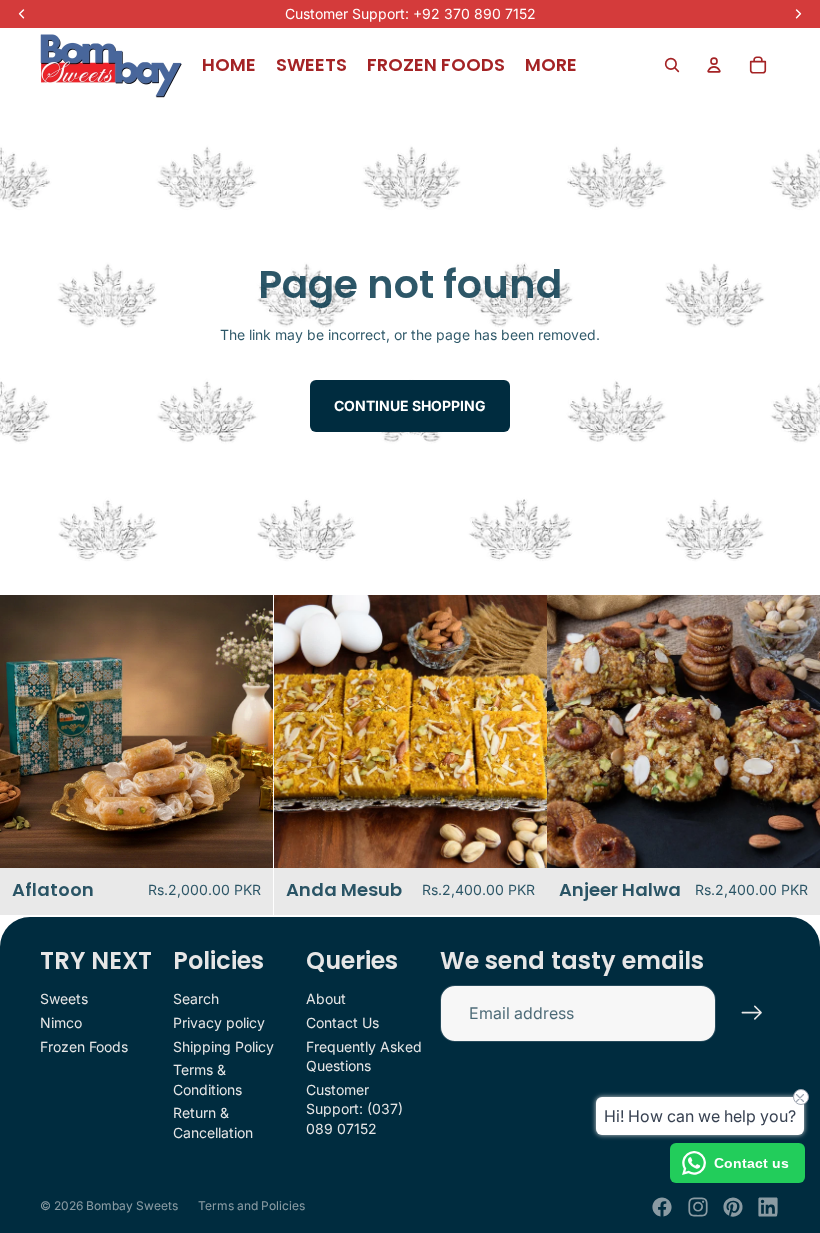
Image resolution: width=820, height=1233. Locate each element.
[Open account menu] (714, 65)
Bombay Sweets (132, 1205)
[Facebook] (662, 1207)
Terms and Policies (251, 1205)
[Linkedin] (768, 1207)
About (326, 998)
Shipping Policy (223, 1046)
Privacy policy (219, 1022)
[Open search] (672, 65)
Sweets (64, 998)
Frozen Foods (84, 1046)
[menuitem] (551, 65)
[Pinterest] (733, 1207)
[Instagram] (698, 1207)
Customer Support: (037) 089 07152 (354, 1109)
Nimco (61, 1022)
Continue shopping (410, 405)
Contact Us (342, 1022)
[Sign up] (752, 1013)
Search (196, 998)
